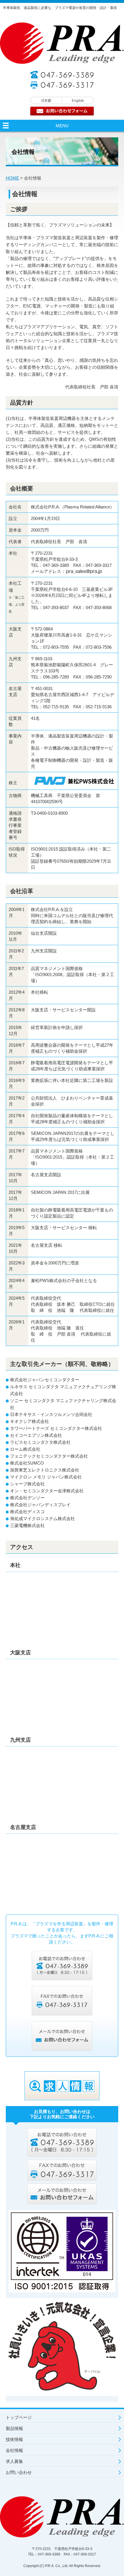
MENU (62, 126)
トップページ (19, 2417)
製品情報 (14, 2428)
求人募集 (14, 2461)
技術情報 (14, 2439)
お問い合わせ (19, 2472)
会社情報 (14, 2450)
